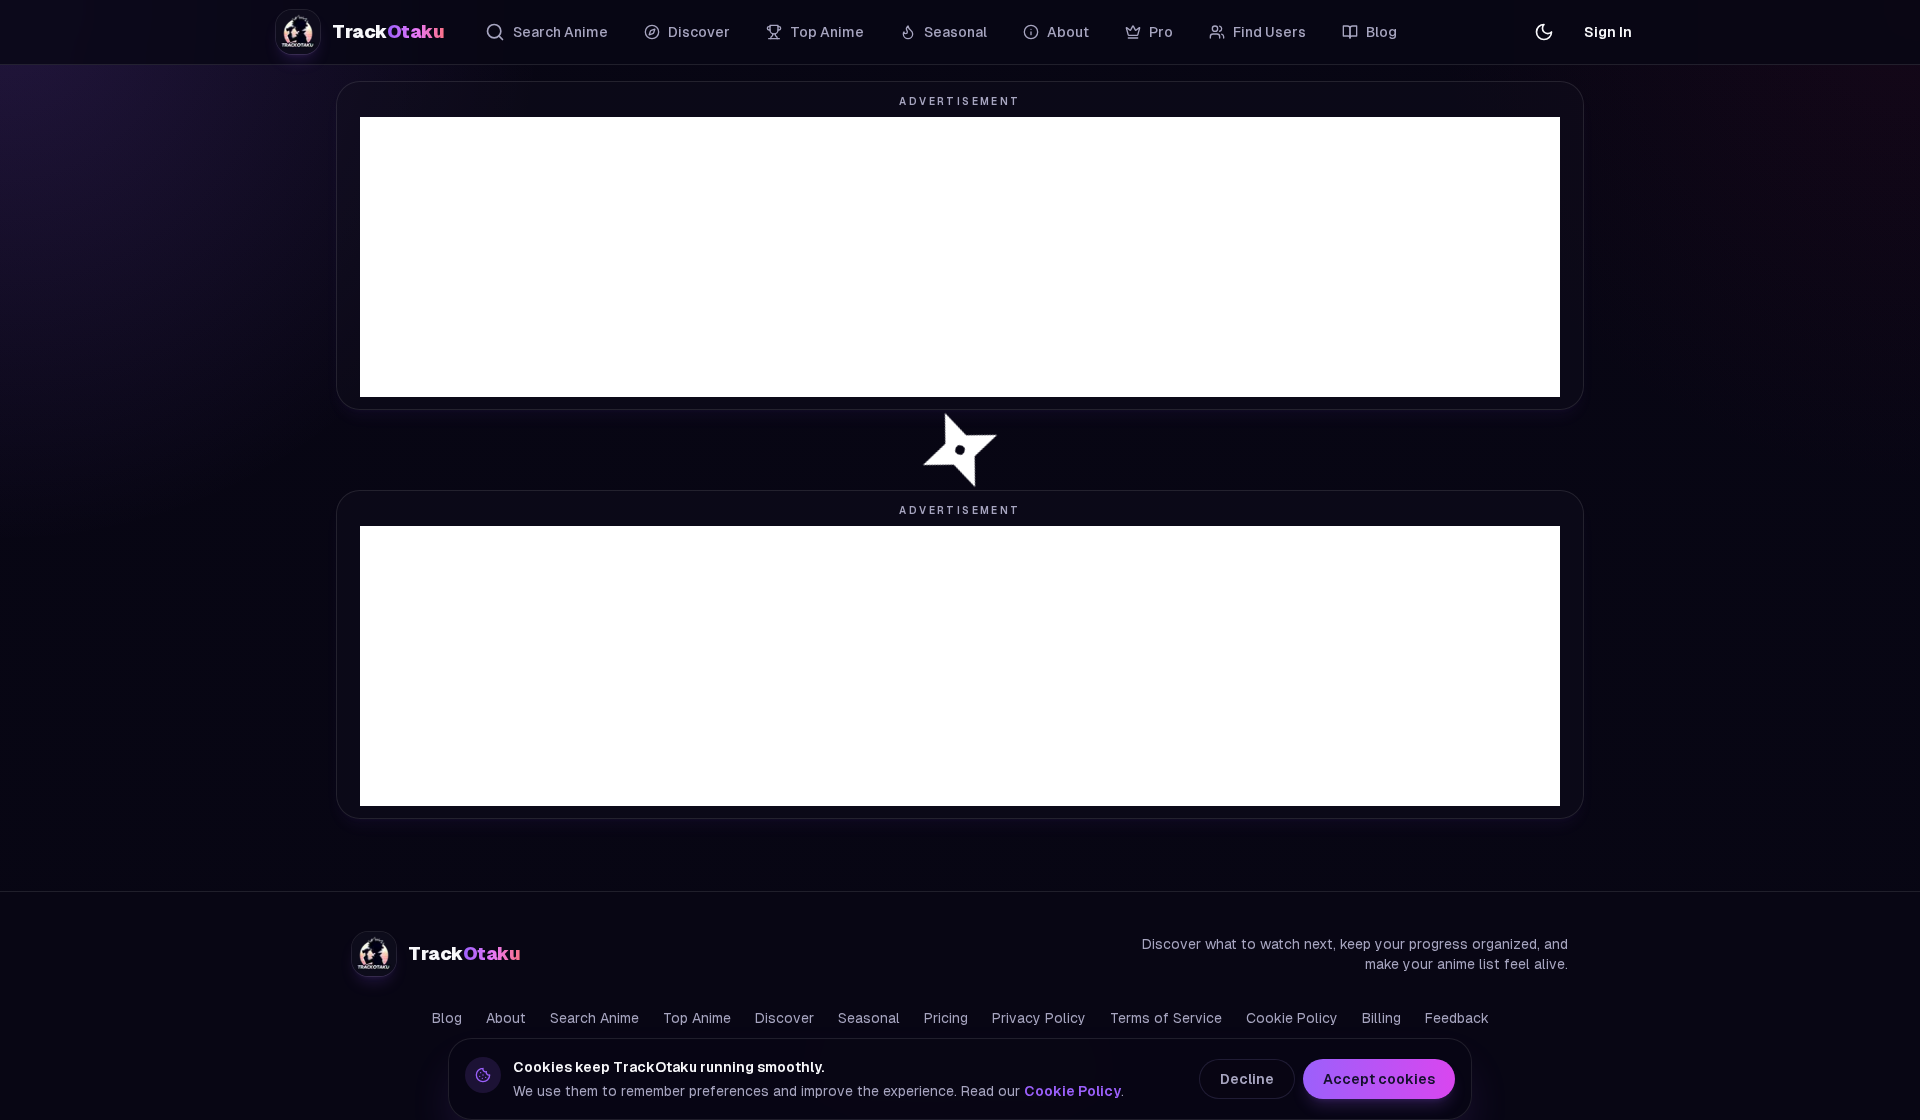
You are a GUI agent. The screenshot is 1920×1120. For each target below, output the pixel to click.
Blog (1381, 32)
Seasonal (955, 32)
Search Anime (560, 32)
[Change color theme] (1544, 32)
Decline (1247, 1079)
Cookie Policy (1292, 1018)
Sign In (1608, 32)
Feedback (1457, 1018)
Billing (1381, 1018)
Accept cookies (1379, 1079)
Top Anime (827, 32)
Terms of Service (1166, 1018)
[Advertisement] (960, 257)
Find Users (1269, 32)
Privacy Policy (1039, 1018)
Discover (699, 32)
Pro (1161, 32)
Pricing (946, 1018)
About (1068, 32)
